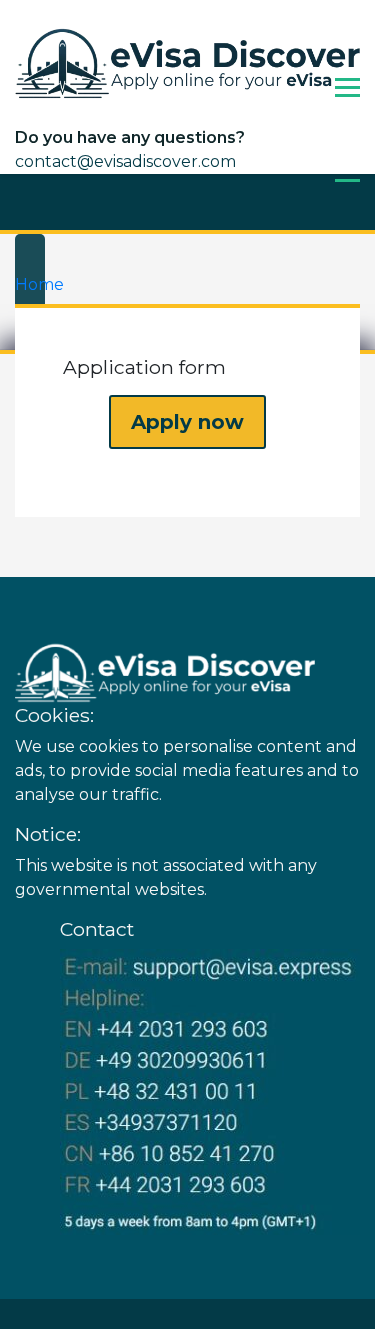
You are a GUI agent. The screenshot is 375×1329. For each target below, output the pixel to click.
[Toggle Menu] (347, 87)
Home (39, 284)
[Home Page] (187, 63)
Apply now (187, 422)
